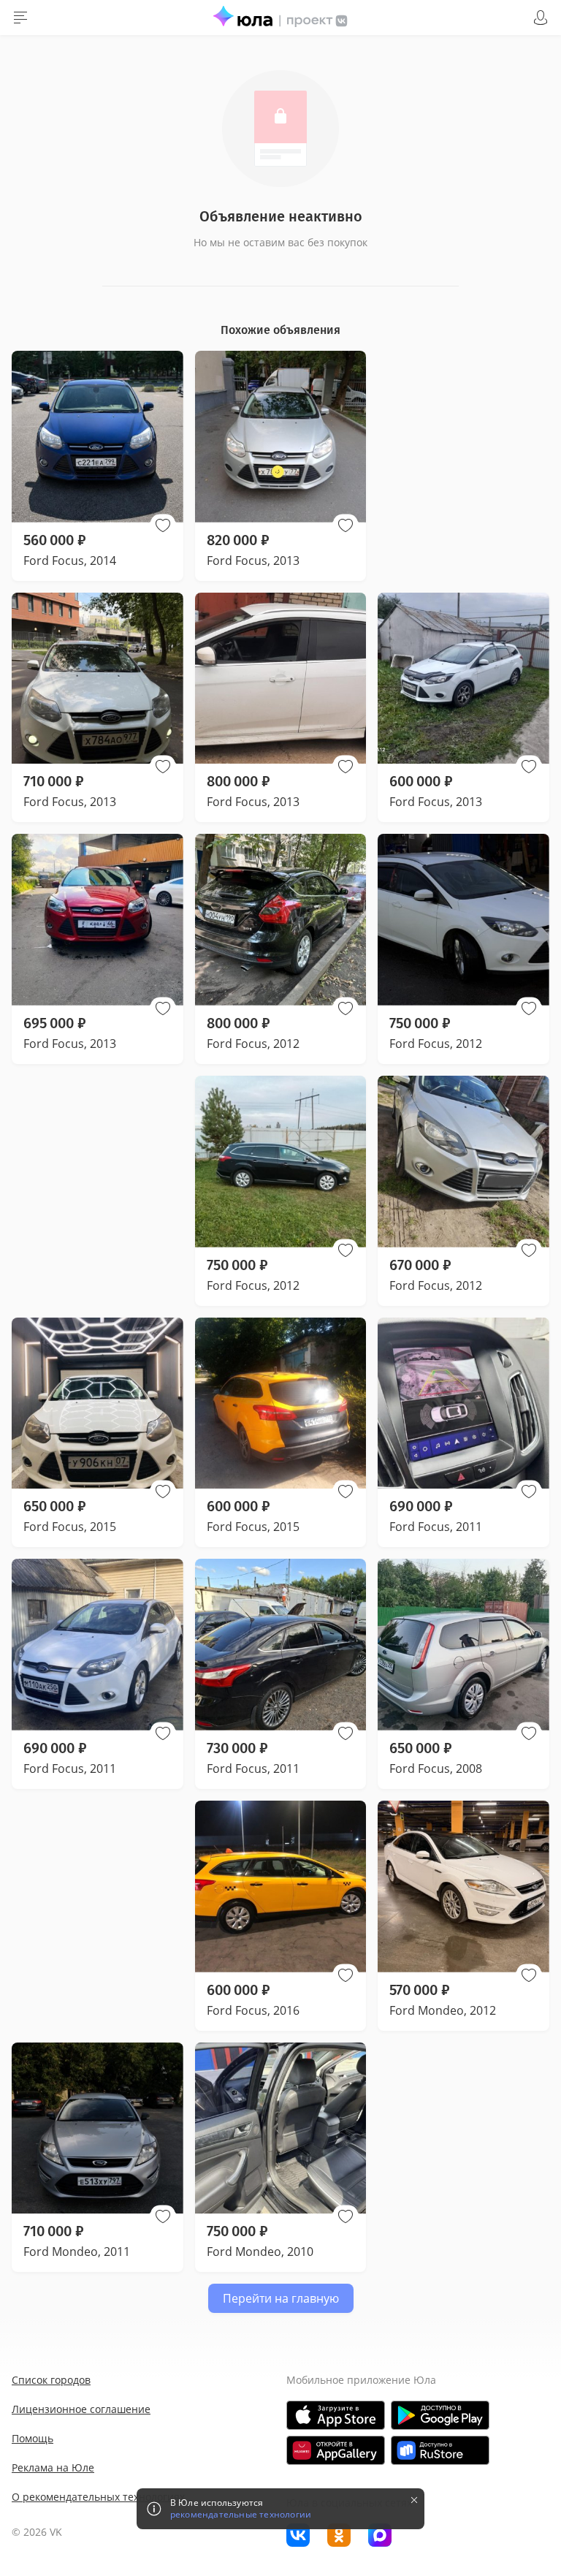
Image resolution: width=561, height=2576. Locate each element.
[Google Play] (440, 2415)
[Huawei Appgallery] (336, 2450)
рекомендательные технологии (241, 2515)
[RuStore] (440, 2450)
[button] (163, 525)
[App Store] (336, 2415)
